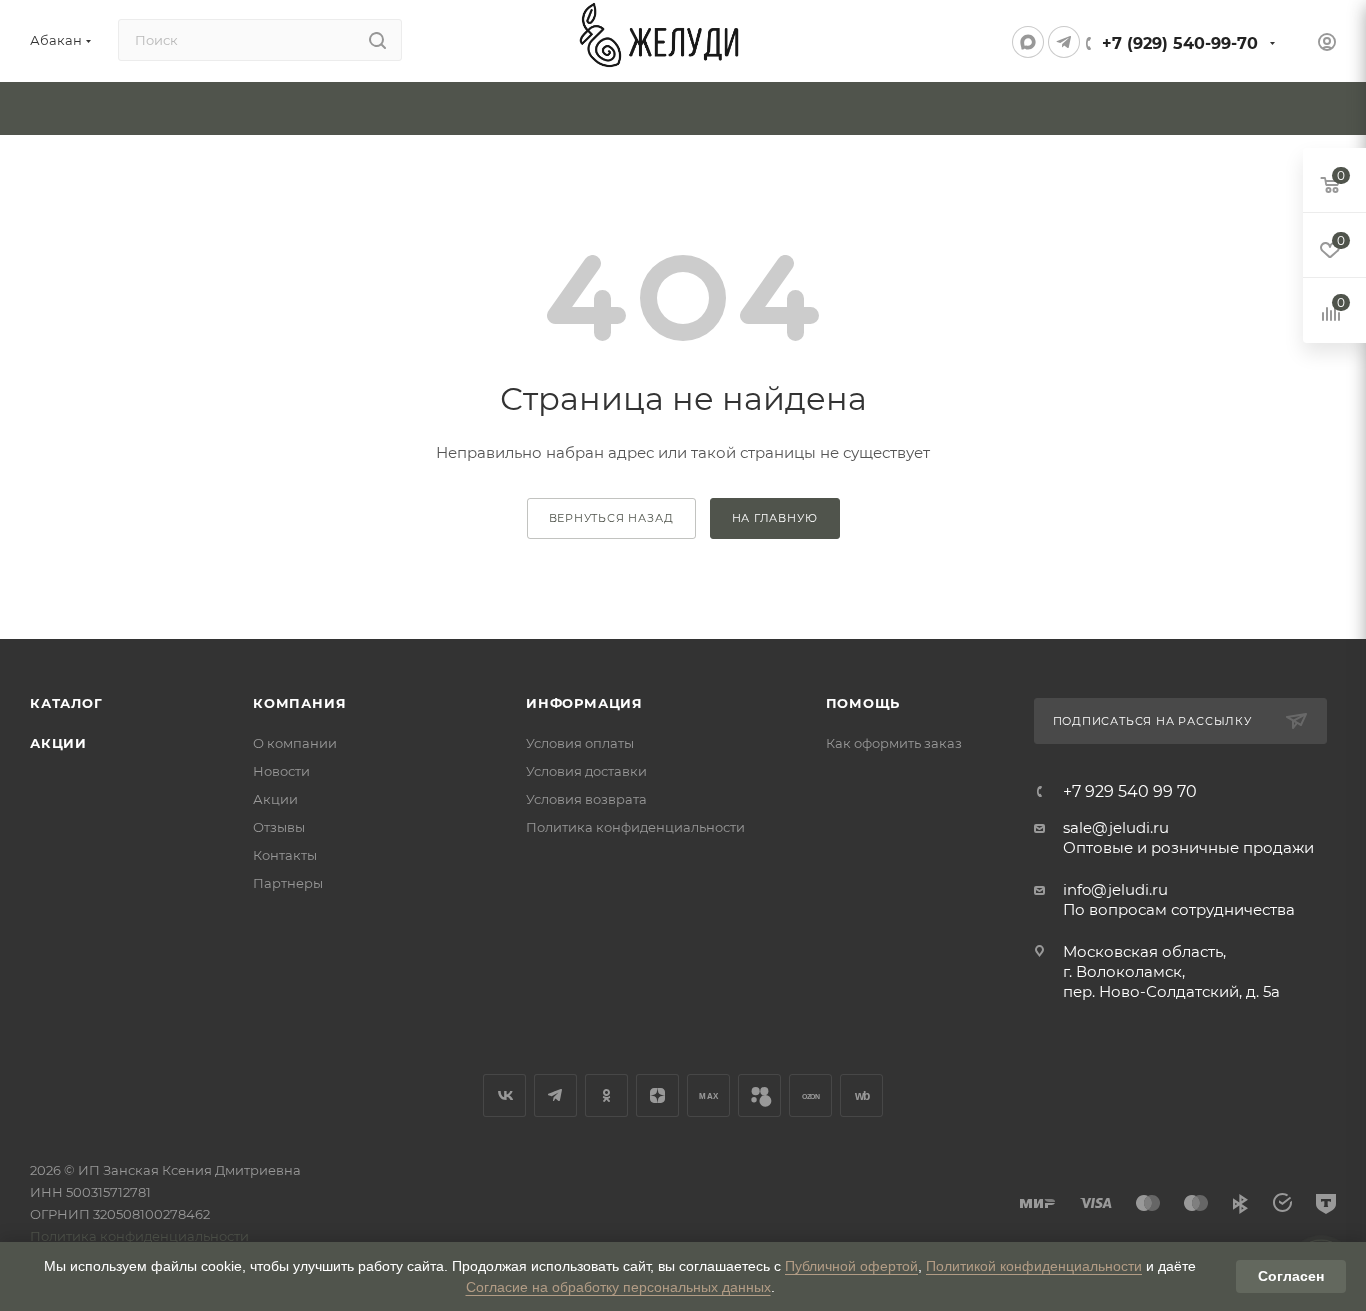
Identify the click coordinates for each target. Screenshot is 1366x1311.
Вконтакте (504, 1095)
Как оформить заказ (894, 743)
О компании (295, 743)
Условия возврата (586, 799)
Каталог (66, 703)
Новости (281, 771)
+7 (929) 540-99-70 (1180, 43)
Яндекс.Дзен (657, 1095)
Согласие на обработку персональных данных (618, 1287)
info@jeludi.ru (1115, 889)
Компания (299, 703)
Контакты (285, 855)
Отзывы (279, 827)
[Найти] (377, 40)
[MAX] (1028, 42)
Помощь (863, 703)
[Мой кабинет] (1327, 44)
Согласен (1291, 1276)
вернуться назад (611, 518)
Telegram (555, 1095)
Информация (584, 703)
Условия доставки (586, 771)
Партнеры (288, 883)
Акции (58, 743)
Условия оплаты (580, 743)
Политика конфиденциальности (635, 827)
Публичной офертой (851, 1266)
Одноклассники (606, 1095)
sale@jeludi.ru (1116, 827)
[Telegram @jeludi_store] (1064, 42)
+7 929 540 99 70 (1130, 792)
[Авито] (759, 1095)
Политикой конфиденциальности (1034, 1266)
